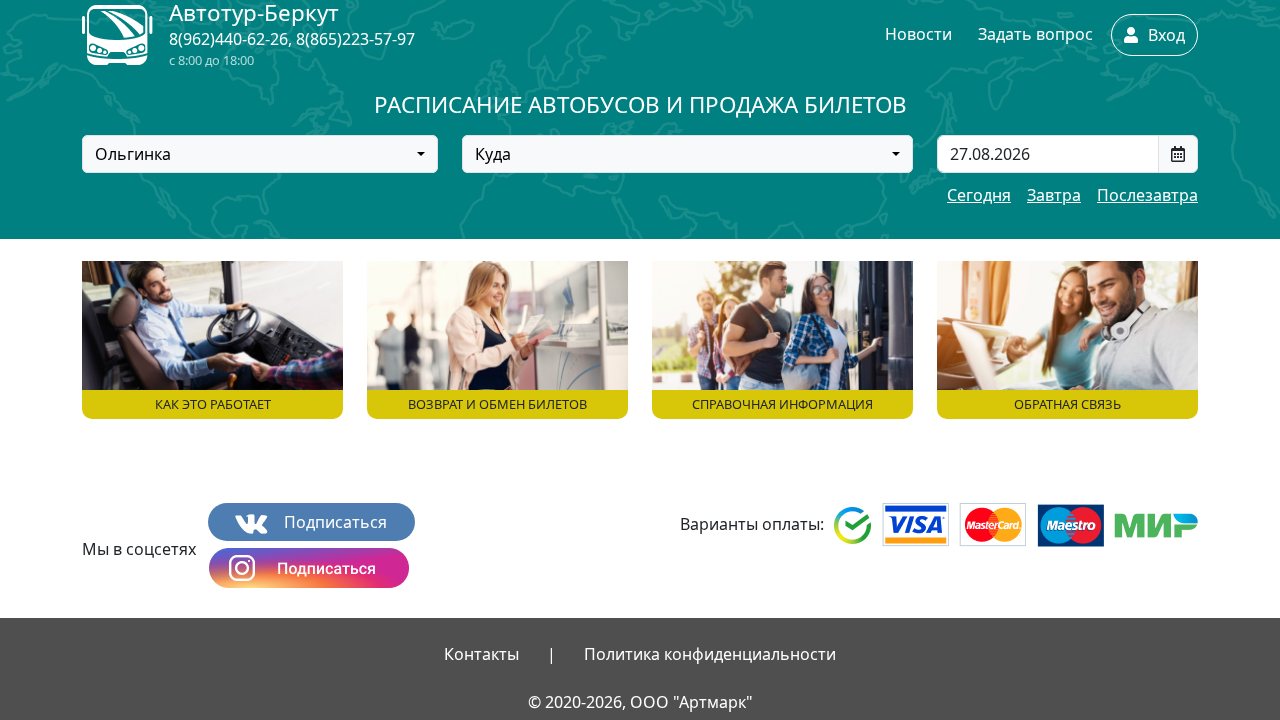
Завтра (1054, 195)
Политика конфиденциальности (710, 654)
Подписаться (333, 522)
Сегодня (979, 195)
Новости (918, 34)
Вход (1164, 35)
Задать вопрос (1035, 34)
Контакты (481, 654)
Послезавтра (1147, 195)
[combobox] (260, 154)
